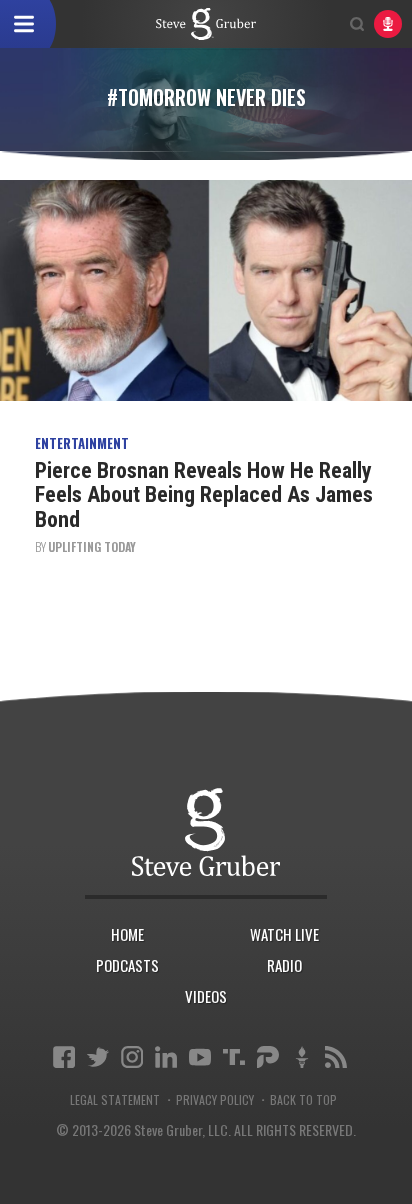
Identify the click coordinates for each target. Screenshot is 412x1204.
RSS (336, 1057)
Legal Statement (115, 1100)
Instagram (132, 1057)
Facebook (64, 1057)
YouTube (200, 1057)
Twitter (98, 1057)
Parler (268, 1057)
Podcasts (127, 965)
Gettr (302, 1057)
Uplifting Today (92, 546)
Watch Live (284, 934)
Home (127, 934)
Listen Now (388, 24)
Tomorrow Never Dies (206, 24)
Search (357, 24)
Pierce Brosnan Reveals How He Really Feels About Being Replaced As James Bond (204, 494)
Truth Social (234, 1057)
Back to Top (303, 1100)
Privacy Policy (215, 1100)
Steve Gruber (206, 832)
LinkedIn (166, 1057)
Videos (206, 996)
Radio (284, 965)
